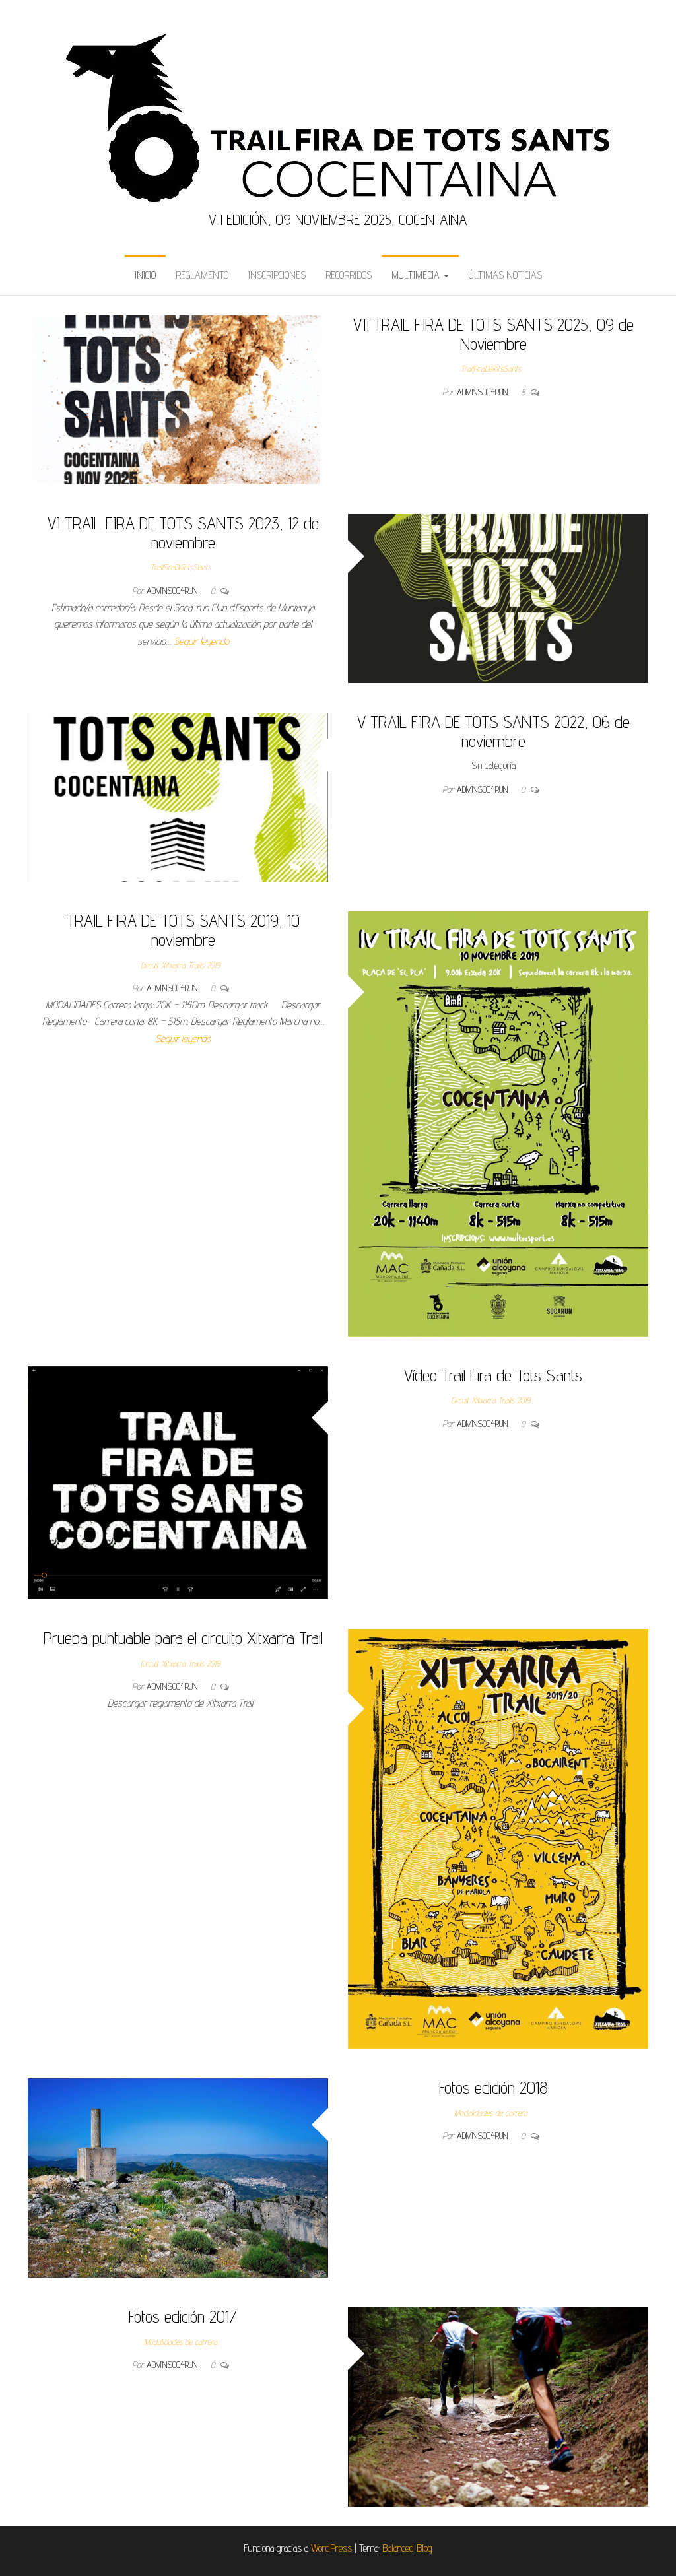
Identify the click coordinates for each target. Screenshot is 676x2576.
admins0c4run (484, 392)
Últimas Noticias (505, 275)
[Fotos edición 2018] (178, 2177)
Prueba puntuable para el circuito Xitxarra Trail (183, 1638)
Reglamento (202, 275)
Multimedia (417, 275)
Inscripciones (277, 275)
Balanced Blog (407, 2548)
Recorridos (349, 275)
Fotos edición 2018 (493, 2087)
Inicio (145, 275)
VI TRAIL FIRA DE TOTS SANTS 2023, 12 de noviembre (183, 533)
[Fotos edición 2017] (498, 2406)
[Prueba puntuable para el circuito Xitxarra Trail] (498, 1838)
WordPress (331, 2548)
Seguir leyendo (201, 641)
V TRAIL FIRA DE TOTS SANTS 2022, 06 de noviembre (493, 731)
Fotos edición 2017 (183, 2316)
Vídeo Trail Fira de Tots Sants (493, 1375)
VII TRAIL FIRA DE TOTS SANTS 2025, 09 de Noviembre (493, 334)
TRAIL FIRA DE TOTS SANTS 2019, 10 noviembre (183, 930)
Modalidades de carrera (491, 2113)
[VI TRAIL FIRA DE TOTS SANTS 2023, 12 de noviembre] (498, 598)
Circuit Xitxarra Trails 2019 (180, 965)
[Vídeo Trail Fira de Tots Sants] (178, 1482)
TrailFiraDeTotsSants (491, 368)
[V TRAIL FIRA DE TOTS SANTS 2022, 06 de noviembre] (178, 796)
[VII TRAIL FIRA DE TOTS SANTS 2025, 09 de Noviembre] (178, 399)
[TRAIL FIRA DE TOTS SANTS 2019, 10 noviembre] (498, 1123)
